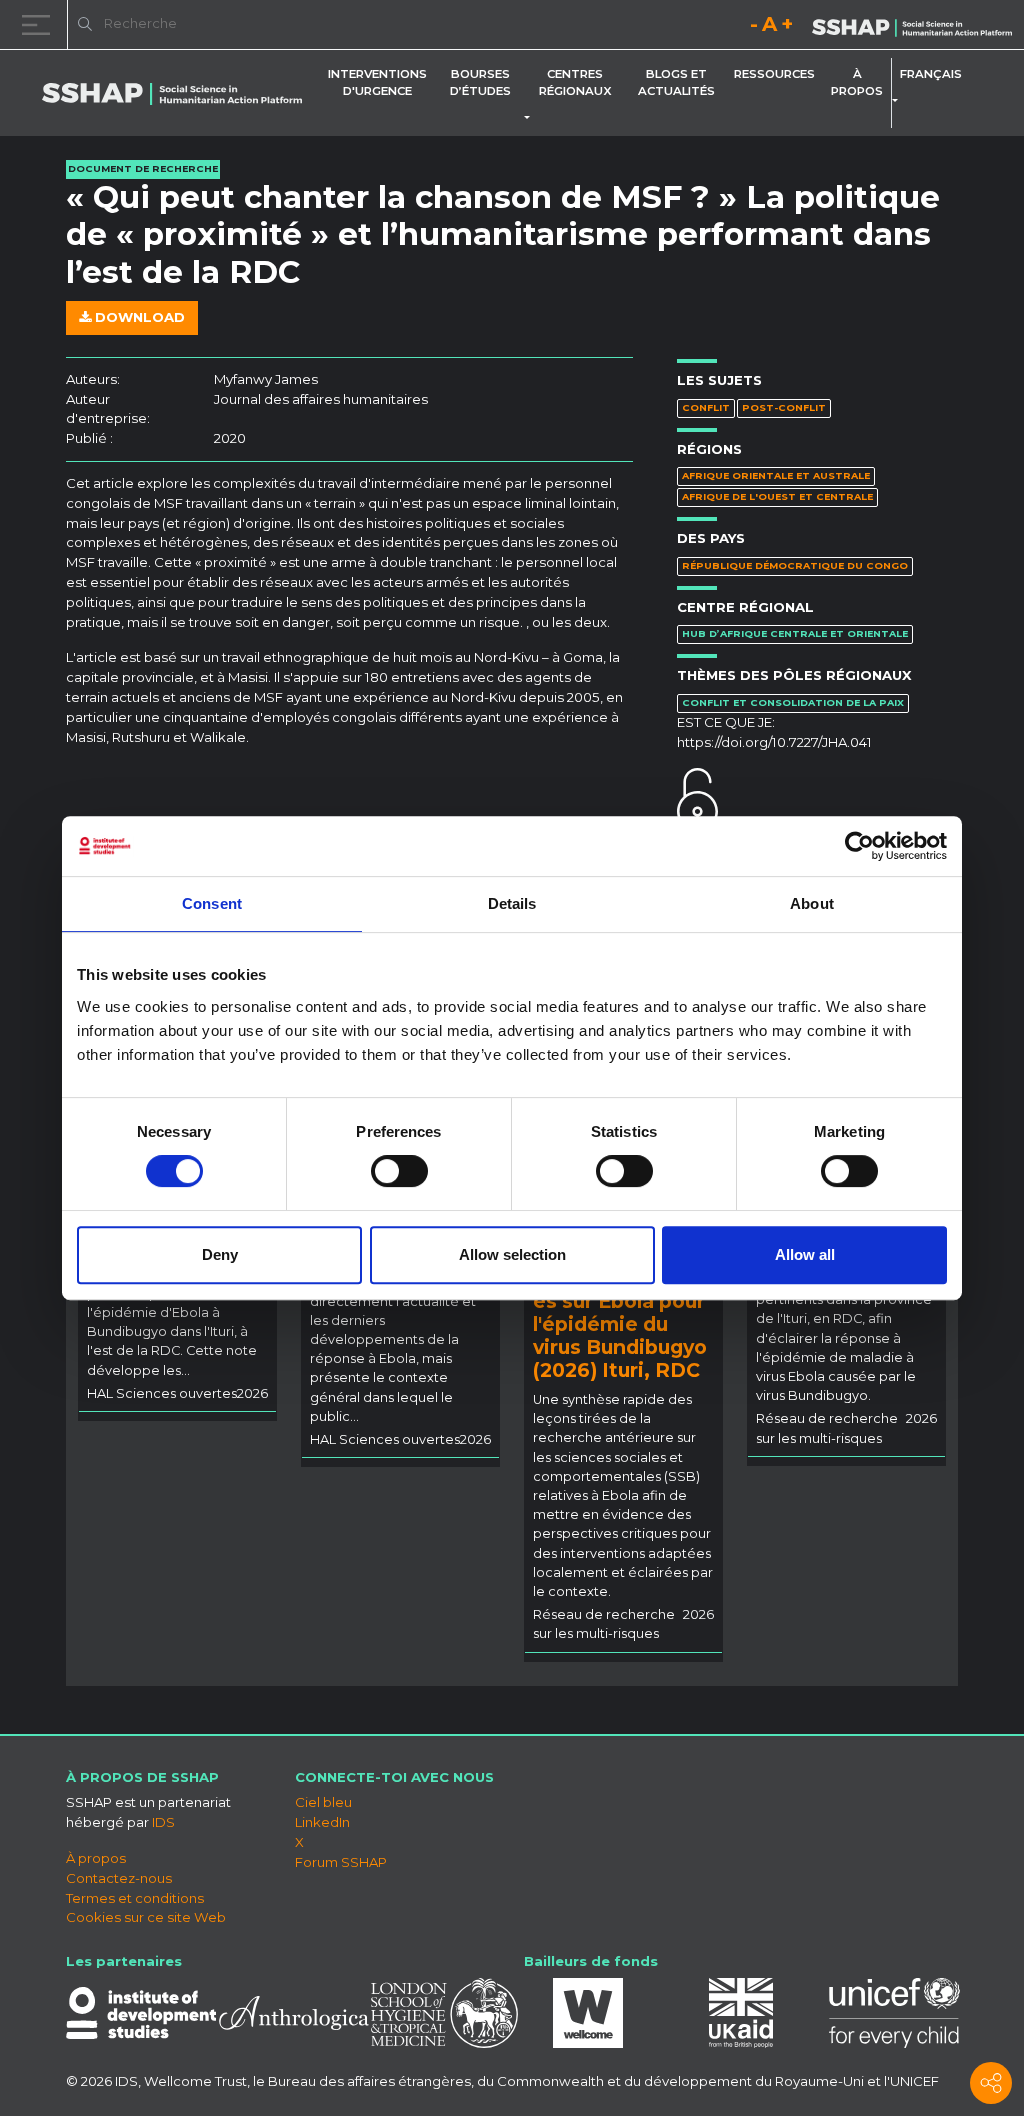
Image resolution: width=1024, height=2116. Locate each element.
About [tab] (812, 903)
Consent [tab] (212, 903)
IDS (163, 1822)
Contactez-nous (119, 1878)
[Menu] (40, 24)
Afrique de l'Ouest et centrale (777, 496)
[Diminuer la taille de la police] (754, 27)
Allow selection (512, 1254)
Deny (220, 1254)
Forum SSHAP (341, 1862)
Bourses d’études (480, 82)
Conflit (706, 407)
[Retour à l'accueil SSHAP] (912, 26)
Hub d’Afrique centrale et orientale (795, 633)
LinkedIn (322, 1822)
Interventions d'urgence (377, 82)
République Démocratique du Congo (795, 565)
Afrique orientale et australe (776, 475)
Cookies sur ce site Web (146, 1917)
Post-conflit (784, 407)
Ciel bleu (323, 1802)
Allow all (805, 1254)
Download (138, 317)
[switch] (399, 1171)
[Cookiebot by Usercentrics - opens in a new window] (859, 846)
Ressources (774, 74)
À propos (857, 82)
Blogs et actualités (676, 82)
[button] (531, 118)
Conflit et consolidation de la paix (793, 702)
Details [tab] (512, 903)
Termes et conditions (135, 1898)
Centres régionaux (575, 82)
